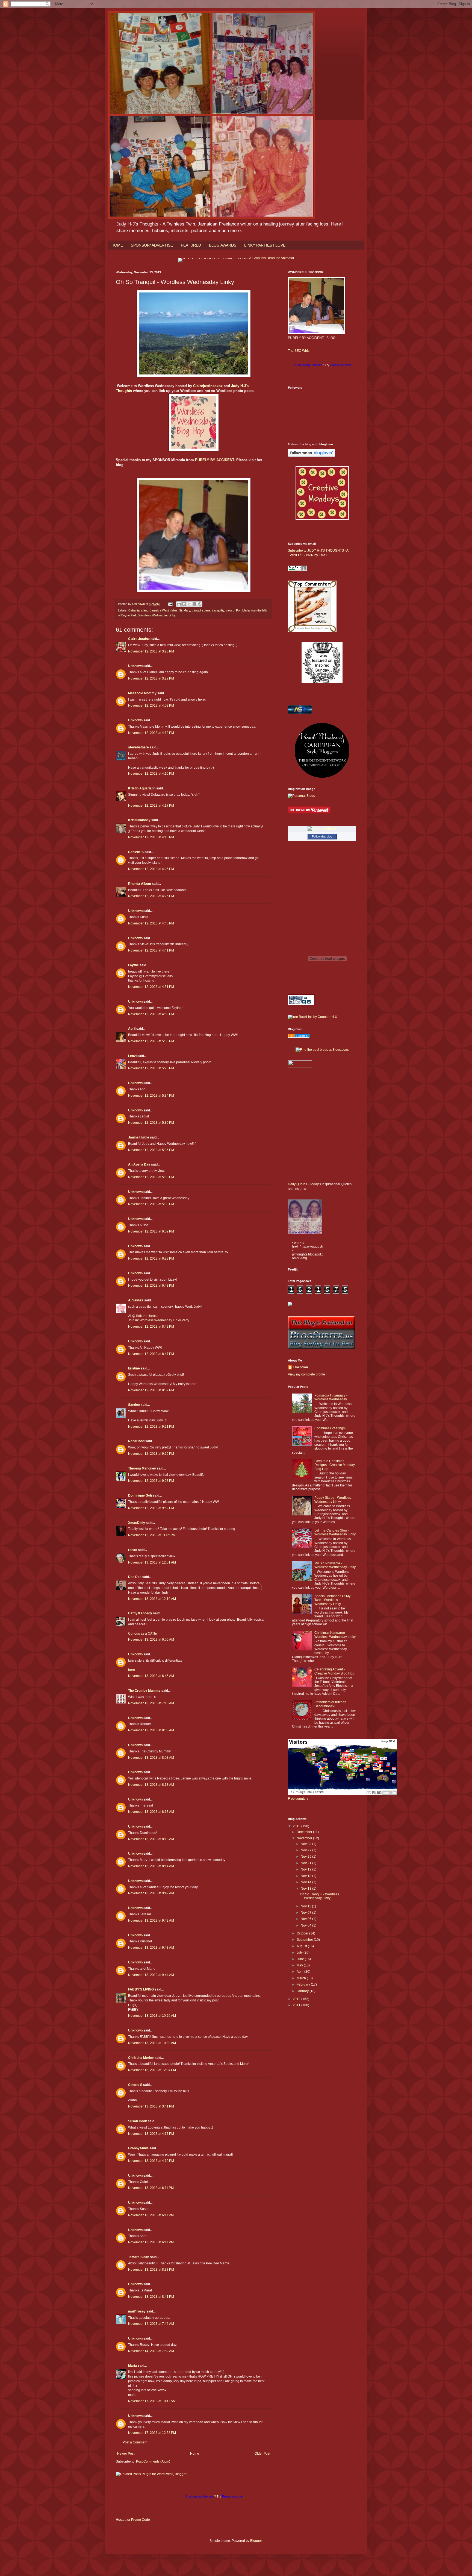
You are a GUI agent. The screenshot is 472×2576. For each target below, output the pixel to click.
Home (195, 2454)
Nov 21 (306, 1863)
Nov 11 (306, 1906)
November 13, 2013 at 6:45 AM (151, 1676)
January (303, 1991)
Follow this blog (322, 836)
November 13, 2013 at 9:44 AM (151, 1975)
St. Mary (185, 610)
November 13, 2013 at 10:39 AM (152, 2043)
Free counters (298, 1799)
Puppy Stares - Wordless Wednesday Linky (333, 1500)
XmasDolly (137, 1523)
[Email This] (179, 604)
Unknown (135, 666)
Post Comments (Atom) (153, 2461)
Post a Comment (135, 2442)
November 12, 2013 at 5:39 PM (151, 1177)
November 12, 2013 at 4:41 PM (151, 950)
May (300, 1965)
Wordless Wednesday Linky (157, 615)
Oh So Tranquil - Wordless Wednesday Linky (319, 1896)
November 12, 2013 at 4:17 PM (151, 806)
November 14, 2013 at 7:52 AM (151, 2351)
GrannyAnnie (138, 2148)
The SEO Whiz (299, 351)
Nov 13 (306, 1889)
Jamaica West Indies (164, 610)
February (304, 1984)
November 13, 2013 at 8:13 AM (151, 1785)
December (305, 1832)
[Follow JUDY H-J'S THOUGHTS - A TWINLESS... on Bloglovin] (312, 456)
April (132, 1029)
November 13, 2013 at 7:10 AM (151, 1703)
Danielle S (136, 852)
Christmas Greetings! (330, 1428)
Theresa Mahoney (142, 1468)
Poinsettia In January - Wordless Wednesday (331, 1397)
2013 (297, 1826)
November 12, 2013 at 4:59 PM (151, 1014)
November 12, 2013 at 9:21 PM (151, 1427)
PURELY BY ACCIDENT (215, 460)
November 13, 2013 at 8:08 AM (151, 1730)
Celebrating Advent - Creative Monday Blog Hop (334, 1671)
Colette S (135, 2085)
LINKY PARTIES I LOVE (265, 245)
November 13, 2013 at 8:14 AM (151, 1866)
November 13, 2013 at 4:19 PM (151, 2161)
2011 (297, 2005)
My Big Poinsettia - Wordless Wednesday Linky (335, 1565)
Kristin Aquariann (142, 788)
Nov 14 (306, 1882)
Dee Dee (135, 1577)
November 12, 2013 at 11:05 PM (152, 1535)
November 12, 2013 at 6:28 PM (151, 1258)
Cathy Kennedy (140, 1613)
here (193, 1384)
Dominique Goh (140, 1495)
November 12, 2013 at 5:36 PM (151, 1150)
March (302, 1978)
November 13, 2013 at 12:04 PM (152, 2070)
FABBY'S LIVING (141, 1989)
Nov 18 (306, 1876)
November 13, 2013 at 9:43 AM (151, 1948)
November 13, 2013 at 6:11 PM (151, 2188)
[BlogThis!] (184, 604)
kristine (134, 1368)
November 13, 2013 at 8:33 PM (151, 2270)
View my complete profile (306, 1374)
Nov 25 (306, 1857)
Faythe (133, 965)
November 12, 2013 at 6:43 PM (151, 1286)
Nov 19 (306, 1869)
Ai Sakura (136, 1300)
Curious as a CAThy (143, 1634)
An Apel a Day (139, 1164)
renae (133, 1550)
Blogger (256, 2541)
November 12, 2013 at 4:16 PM (151, 774)
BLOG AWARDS (223, 245)
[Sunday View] (322, 682)
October (303, 1933)
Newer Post (126, 2454)
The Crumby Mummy (144, 1691)
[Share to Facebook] (194, 604)
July (300, 1953)
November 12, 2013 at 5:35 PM (151, 1123)
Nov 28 (306, 1844)
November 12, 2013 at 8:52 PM (151, 1390)
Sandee (134, 1405)
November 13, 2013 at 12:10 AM (152, 1599)
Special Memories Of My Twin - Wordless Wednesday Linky (332, 1600)
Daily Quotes (297, 1184)
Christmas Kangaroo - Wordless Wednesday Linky (335, 1635)
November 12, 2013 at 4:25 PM (151, 869)
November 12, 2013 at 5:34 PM (151, 1096)
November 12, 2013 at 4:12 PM (151, 733)
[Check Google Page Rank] (297, 570)
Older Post (262, 2454)
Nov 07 (306, 1913)
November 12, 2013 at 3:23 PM (151, 651)
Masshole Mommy (142, 693)
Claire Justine (139, 639)
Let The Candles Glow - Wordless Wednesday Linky (335, 1532)
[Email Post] (170, 604)
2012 (297, 1999)
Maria (132, 2366)
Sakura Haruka (147, 1316)
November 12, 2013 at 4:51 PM (151, 987)
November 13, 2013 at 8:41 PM (151, 2297)
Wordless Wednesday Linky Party (164, 1320)
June (301, 1959)
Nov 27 (306, 1850)
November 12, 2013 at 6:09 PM (151, 1231)
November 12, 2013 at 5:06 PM (151, 1041)
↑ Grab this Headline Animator (272, 258)
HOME (117, 245)
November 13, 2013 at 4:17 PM (151, 2134)
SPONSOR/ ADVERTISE (152, 245)
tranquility (218, 610)
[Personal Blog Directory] (299, 1037)
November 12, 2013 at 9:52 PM (151, 1508)
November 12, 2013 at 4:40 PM (151, 923)
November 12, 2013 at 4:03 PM (151, 706)
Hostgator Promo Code (133, 2520)
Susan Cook (138, 2121)
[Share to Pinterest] (200, 604)
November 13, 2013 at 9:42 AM (151, 1893)
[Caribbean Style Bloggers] (322, 777)
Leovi (132, 1056)
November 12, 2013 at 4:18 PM (151, 837)
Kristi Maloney (139, 820)
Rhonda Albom (140, 884)
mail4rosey (137, 2311)
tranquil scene (201, 610)
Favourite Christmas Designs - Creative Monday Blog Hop (335, 1465)
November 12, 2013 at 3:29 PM (151, 678)
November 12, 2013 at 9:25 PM (151, 1454)
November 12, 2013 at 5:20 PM (151, 1068)
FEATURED (191, 245)
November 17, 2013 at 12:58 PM (152, 2433)
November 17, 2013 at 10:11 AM (152, 2401)
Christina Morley (141, 2058)
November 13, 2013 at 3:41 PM (151, 2106)
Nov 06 (306, 1919)
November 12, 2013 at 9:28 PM (151, 1481)
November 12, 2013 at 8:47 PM (151, 1354)
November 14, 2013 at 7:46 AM (151, 2324)
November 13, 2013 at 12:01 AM (152, 1562)
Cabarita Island (138, 610)
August (302, 1946)
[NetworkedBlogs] (322, 829)
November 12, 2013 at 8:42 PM (151, 1327)
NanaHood (136, 1441)
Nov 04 (306, 1925)
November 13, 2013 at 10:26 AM (152, 2016)
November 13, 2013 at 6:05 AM (151, 1640)
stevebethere (138, 747)
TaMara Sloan (139, 2257)
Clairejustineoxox (208, 386)
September (305, 1940)
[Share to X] (189, 604)
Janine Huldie (139, 1137)
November (305, 1838)
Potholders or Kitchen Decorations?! (330, 1704)
